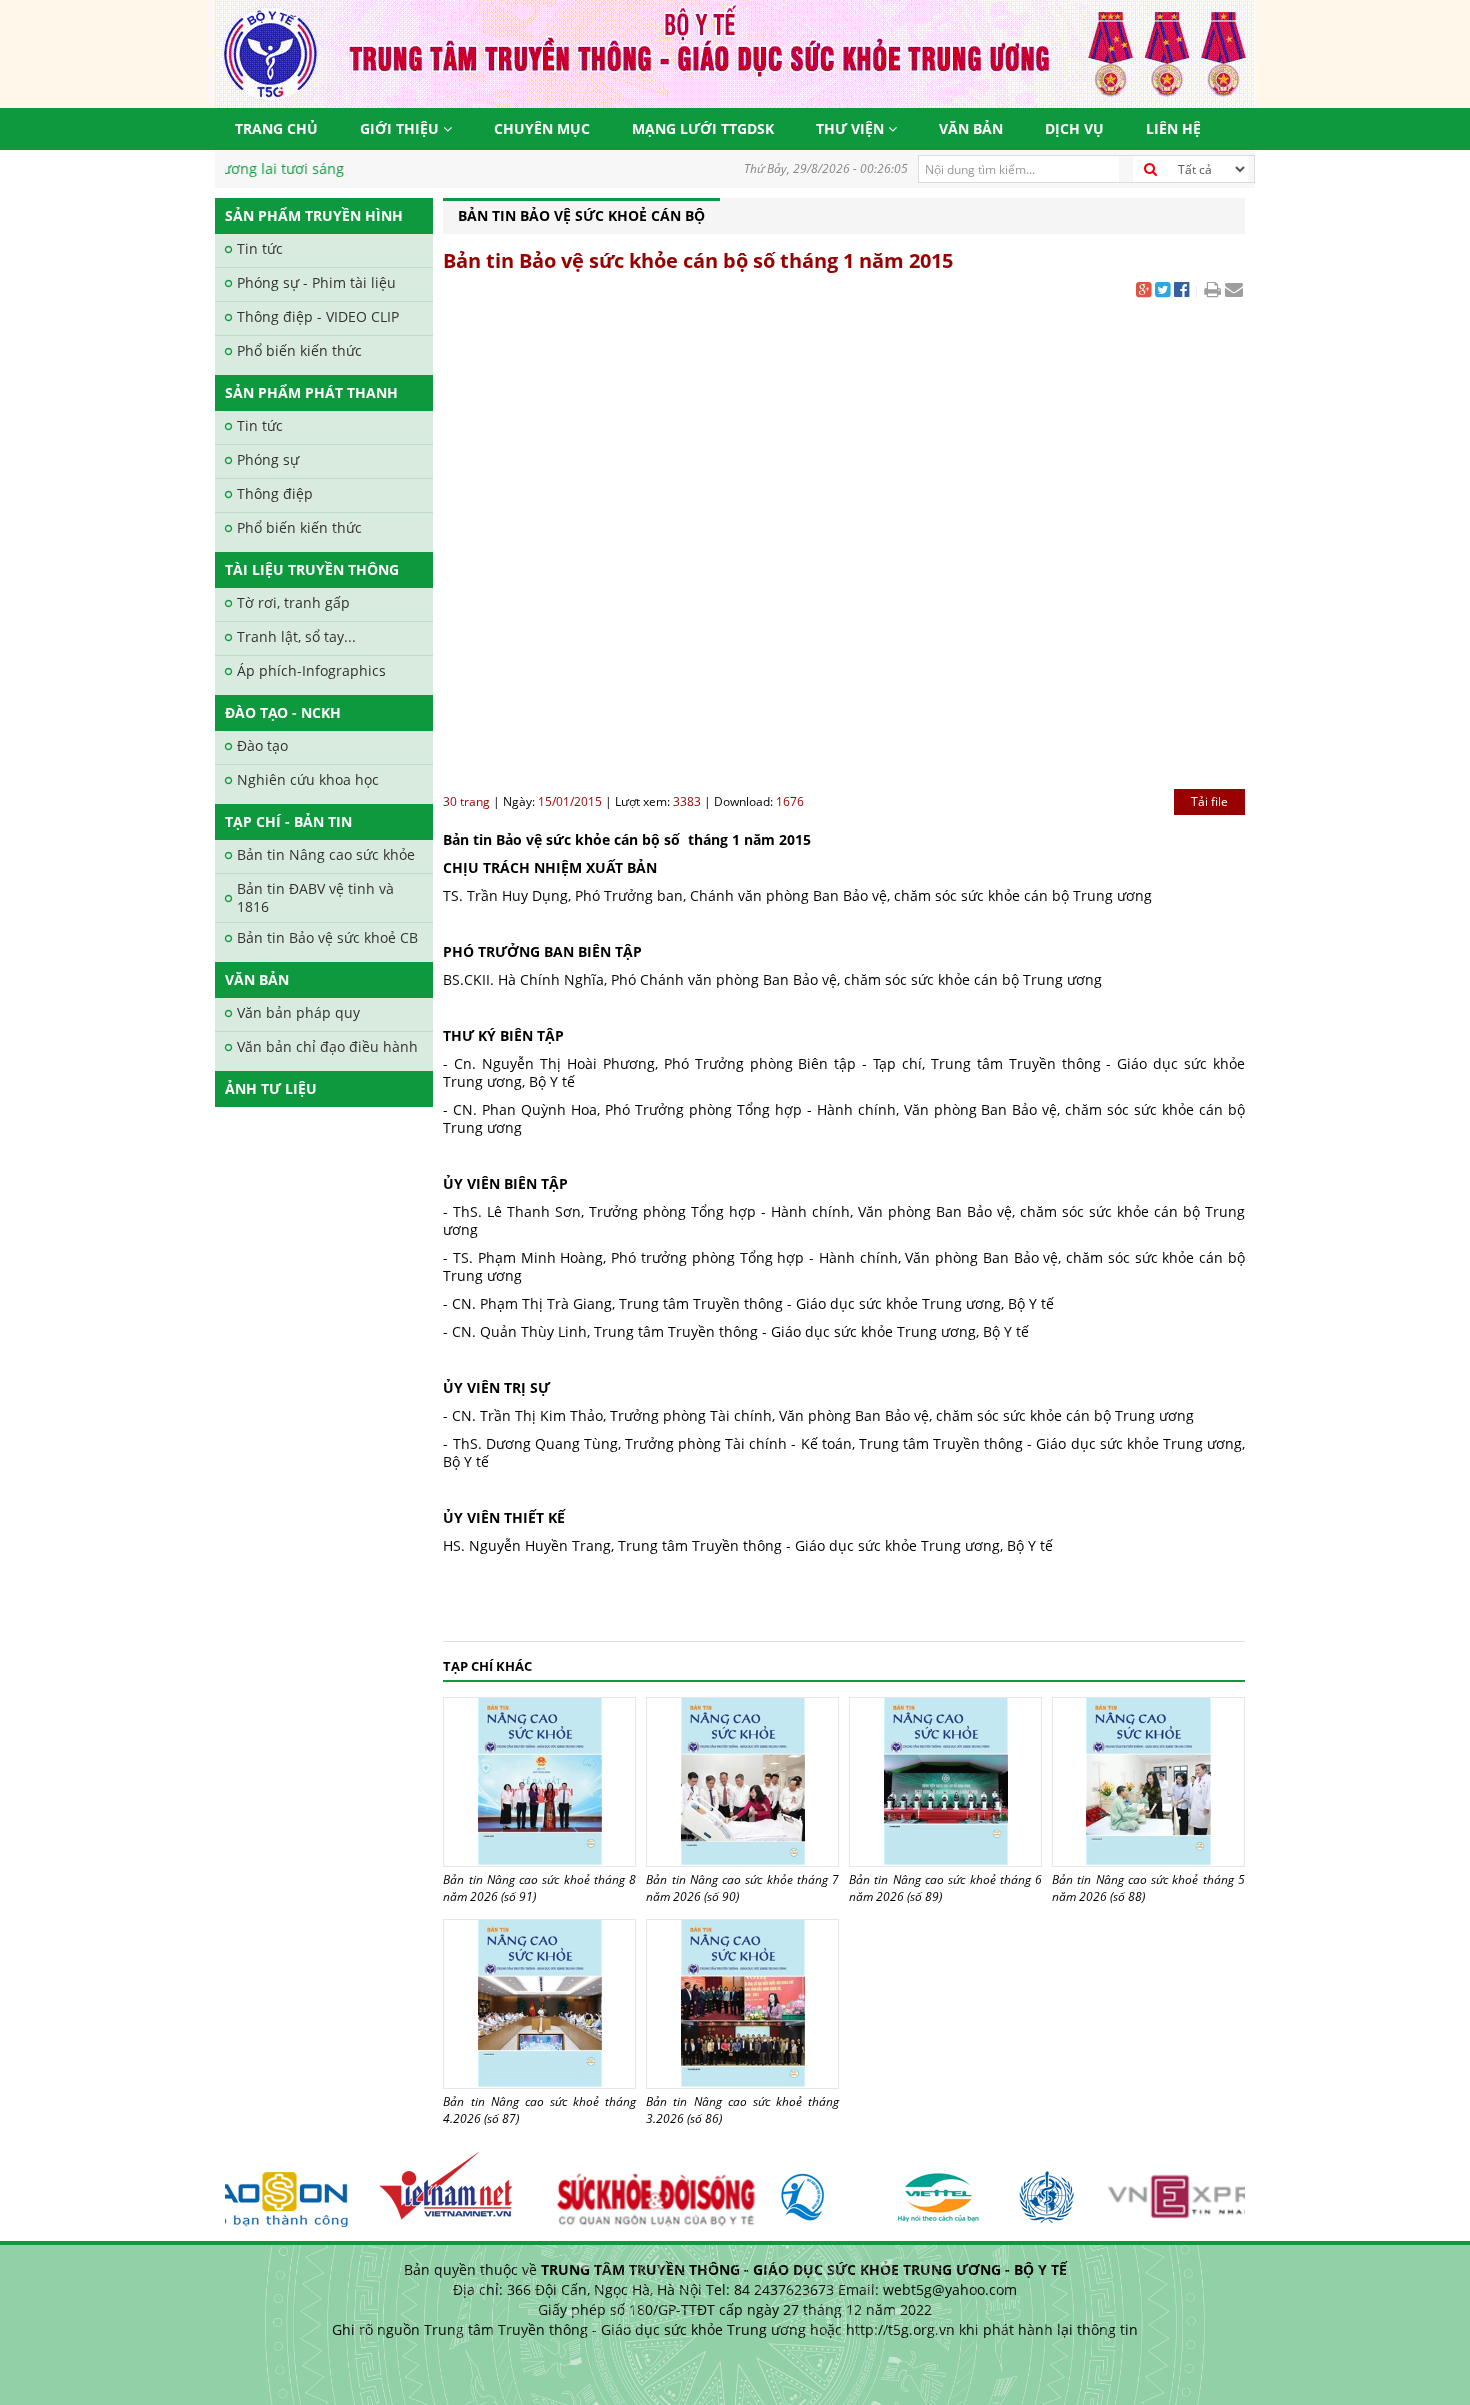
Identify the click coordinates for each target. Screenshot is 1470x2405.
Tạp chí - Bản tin (288, 821)
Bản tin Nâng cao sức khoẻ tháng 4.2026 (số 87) (539, 2110)
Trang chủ (276, 128)
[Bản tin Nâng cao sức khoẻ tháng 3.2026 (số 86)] (742, 2004)
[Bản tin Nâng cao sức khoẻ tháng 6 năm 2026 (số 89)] (945, 1782)
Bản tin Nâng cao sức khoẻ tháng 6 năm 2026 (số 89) (945, 1888)
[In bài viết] (1212, 291)
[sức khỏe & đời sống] (631, 2189)
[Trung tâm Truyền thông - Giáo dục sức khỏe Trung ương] (735, 52)
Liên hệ (1173, 128)
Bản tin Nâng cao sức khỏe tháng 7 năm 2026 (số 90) (742, 1888)
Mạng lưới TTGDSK (703, 128)
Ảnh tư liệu (271, 1088)
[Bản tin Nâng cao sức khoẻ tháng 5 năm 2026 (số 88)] (1148, 1782)
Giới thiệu (401, 128)
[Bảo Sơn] (243, 2189)
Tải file (1209, 801)
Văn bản (971, 128)
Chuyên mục (542, 128)
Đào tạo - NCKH (283, 712)
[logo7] (802, 2189)
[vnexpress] (1192, 2189)
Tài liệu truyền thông (312, 569)
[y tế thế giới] (1025, 2189)
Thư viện (852, 128)
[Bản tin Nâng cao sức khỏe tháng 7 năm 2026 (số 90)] (742, 1782)
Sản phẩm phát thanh (311, 392)
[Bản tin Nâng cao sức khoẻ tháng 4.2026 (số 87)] (539, 2004)
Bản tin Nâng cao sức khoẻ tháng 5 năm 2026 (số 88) (1148, 1888)
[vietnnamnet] (431, 2189)
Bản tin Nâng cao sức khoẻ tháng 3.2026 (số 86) (742, 2110)
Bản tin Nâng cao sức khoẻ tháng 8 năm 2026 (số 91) (539, 1888)
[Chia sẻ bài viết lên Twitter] (1162, 291)
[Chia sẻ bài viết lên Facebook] (1181, 291)
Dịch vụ (1074, 128)
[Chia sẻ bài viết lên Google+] (1143, 291)
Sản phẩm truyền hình (314, 215)
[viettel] (917, 2189)
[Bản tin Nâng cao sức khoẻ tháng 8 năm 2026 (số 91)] (539, 1782)
